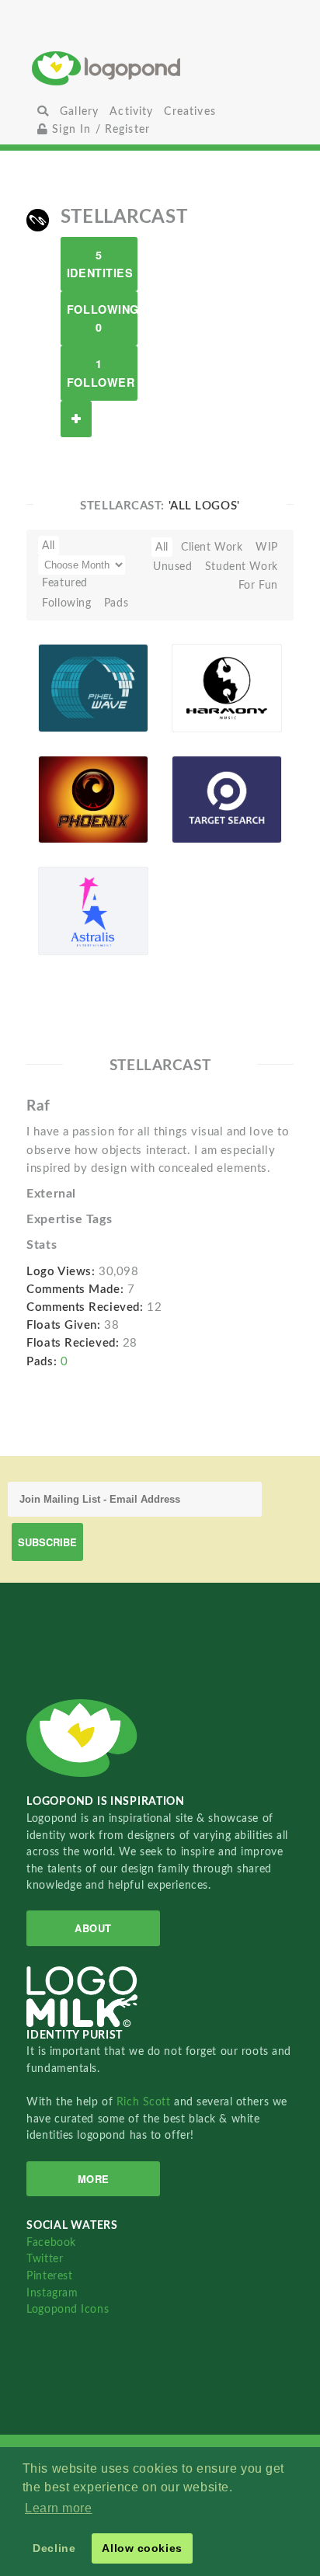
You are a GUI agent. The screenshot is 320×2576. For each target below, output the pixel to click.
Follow (76, 419)
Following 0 (102, 318)
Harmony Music (204, 677)
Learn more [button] (59, 2508)
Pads (116, 603)
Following (66, 603)
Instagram (52, 2293)
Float (124, 702)
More (94, 2179)
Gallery (79, 111)
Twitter (45, 2259)
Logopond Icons (68, 2309)
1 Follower (101, 372)
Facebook (51, 2242)
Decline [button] (54, 2548)
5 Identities (100, 264)
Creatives (190, 111)
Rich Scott (145, 2102)
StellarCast (74, 714)
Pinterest (49, 2276)
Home (160, 68)
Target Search (198, 789)
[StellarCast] (38, 220)
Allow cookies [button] (142, 2548)
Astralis (66, 905)
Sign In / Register (99, 129)
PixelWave (74, 682)
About (93, 1928)
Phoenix (68, 793)
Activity (131, 111)
